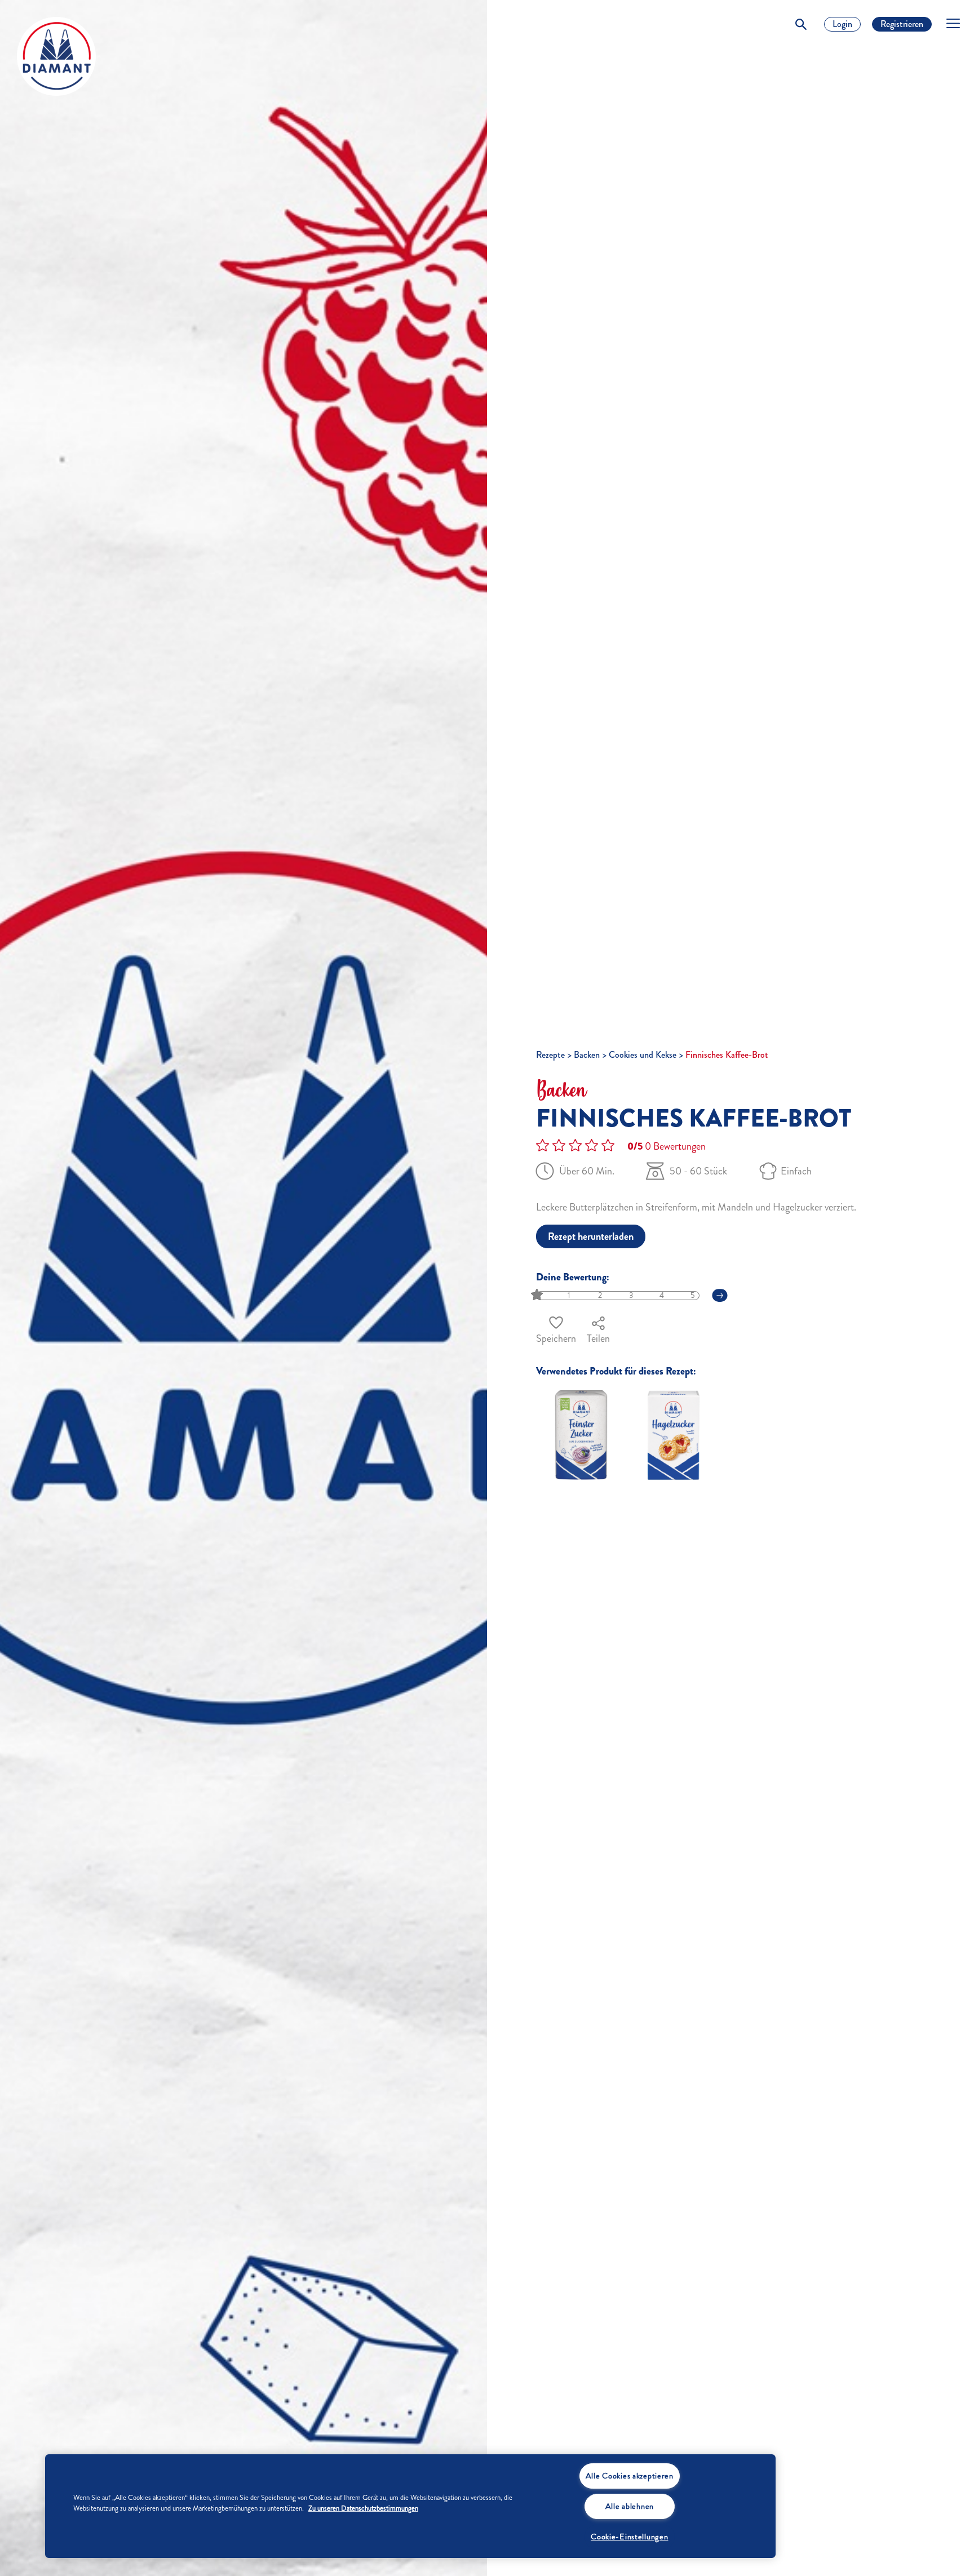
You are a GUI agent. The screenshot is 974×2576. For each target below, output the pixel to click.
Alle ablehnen (630, 2506)
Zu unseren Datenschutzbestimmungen (363, 2508)
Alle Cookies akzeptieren (630, 2476)
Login (842, 24)
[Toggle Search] (801, 24)
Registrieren (902, 24)
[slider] (538, 1295)
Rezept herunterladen (591, 1236)
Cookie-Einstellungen (629, 2537)
